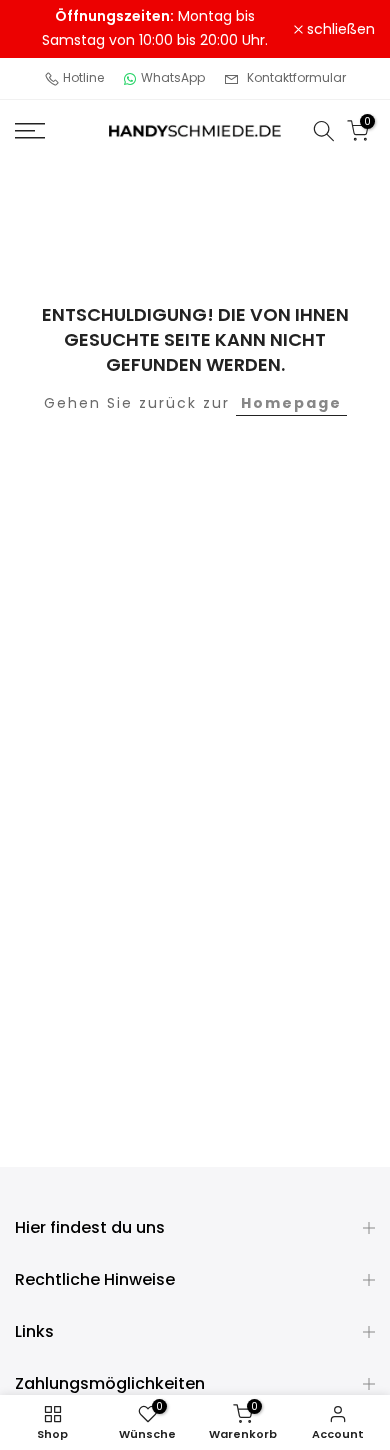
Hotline (83, 77)
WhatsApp (173, 77)
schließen (339, 29)
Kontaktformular (296, 77)
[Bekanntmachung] (154, 29)
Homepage (291, 403)
